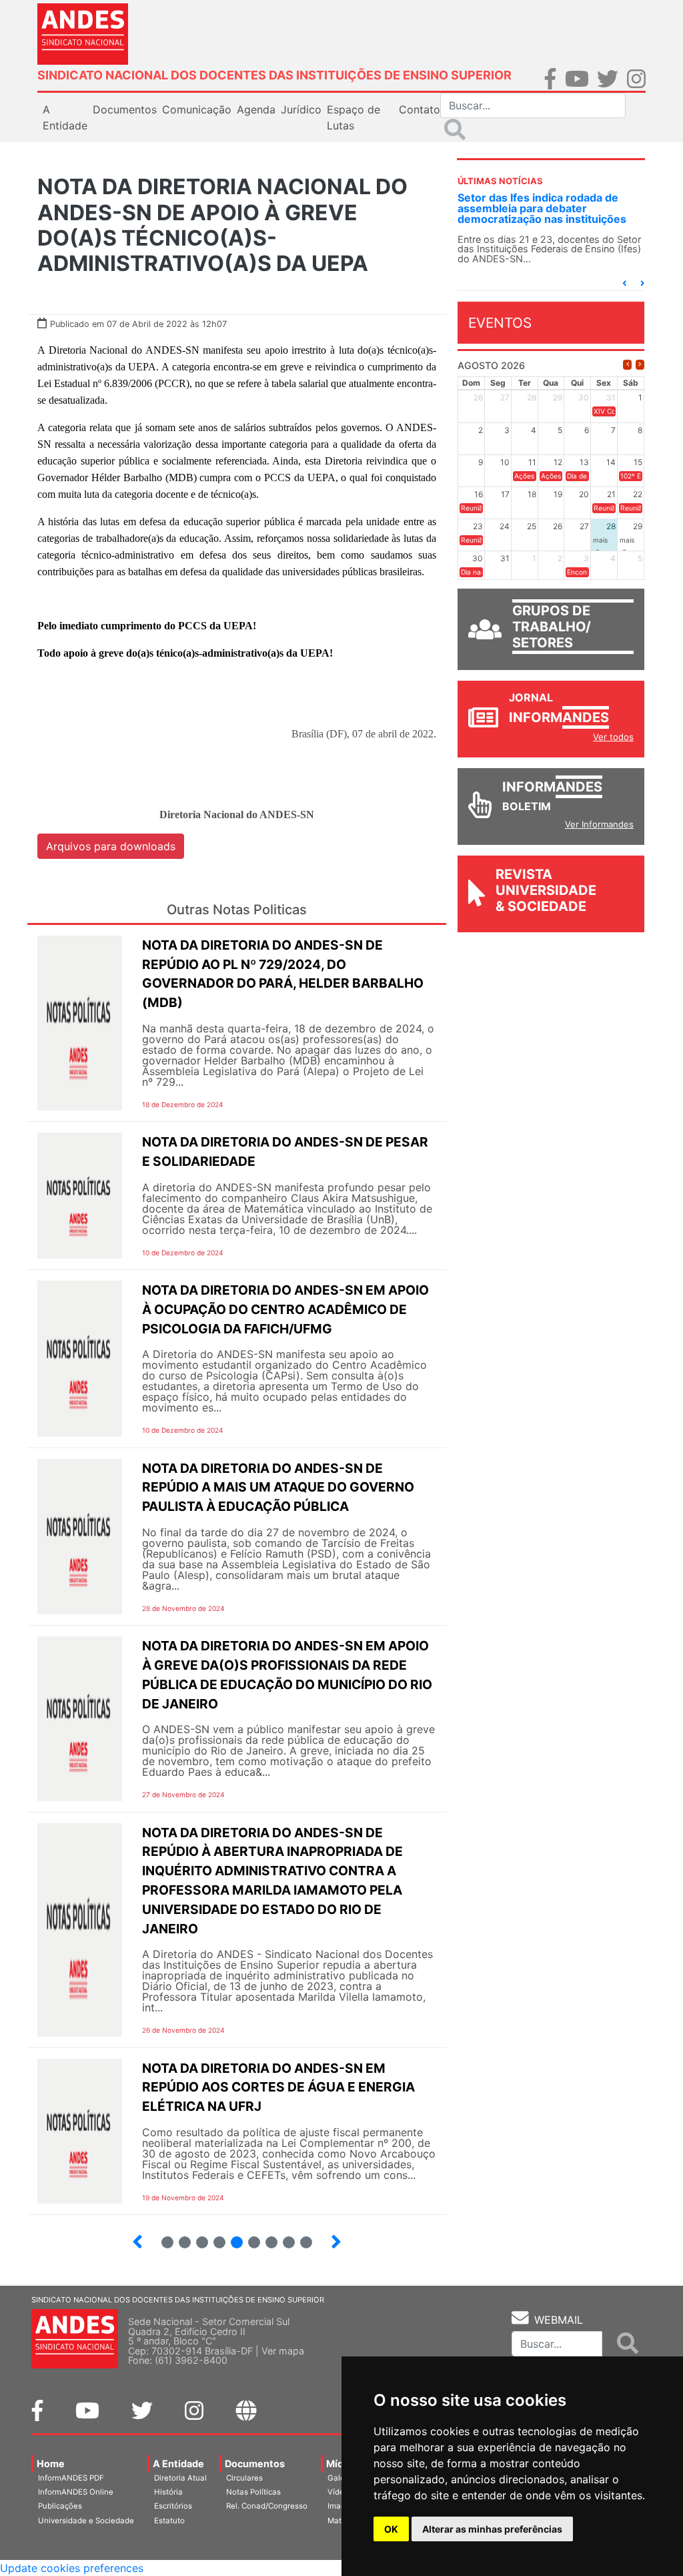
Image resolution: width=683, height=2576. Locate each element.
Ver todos (613, 737)
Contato (420, 109)
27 (266, 2237)
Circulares (244, 2478)
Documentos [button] (125, 109)
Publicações (60, 2506)
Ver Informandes (599, 824)
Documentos (255, 2464)
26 (249, 2237)
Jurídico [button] (301, 109)
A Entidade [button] (65, 117)
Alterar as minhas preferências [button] (492, 2529)
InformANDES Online (76, 2492)
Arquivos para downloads (111, 846)
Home (51, 2464)
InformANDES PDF (71, 2478)
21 (162, 2237)
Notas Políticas (253, 2492)
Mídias (341, 2464)
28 (283, 2237)
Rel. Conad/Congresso (267, 2506)
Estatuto (169, 2521)
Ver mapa (283, 2351)
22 (179, 2237)
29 (301, 2237)
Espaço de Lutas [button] (354, 117)
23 (197, 2237)
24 (214, 2237)
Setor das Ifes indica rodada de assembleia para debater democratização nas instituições (542, 208)
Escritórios (173, 2506)
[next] (640, 365)
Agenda (256, 109)
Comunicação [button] (197, 109)
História (168, 2492)
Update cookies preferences (72, 2568)
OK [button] (391, 2529)
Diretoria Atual (180, 2478)
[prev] (627, 365)
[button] (624, 283)
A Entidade (178, 2464)
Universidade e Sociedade (86, 2521)
